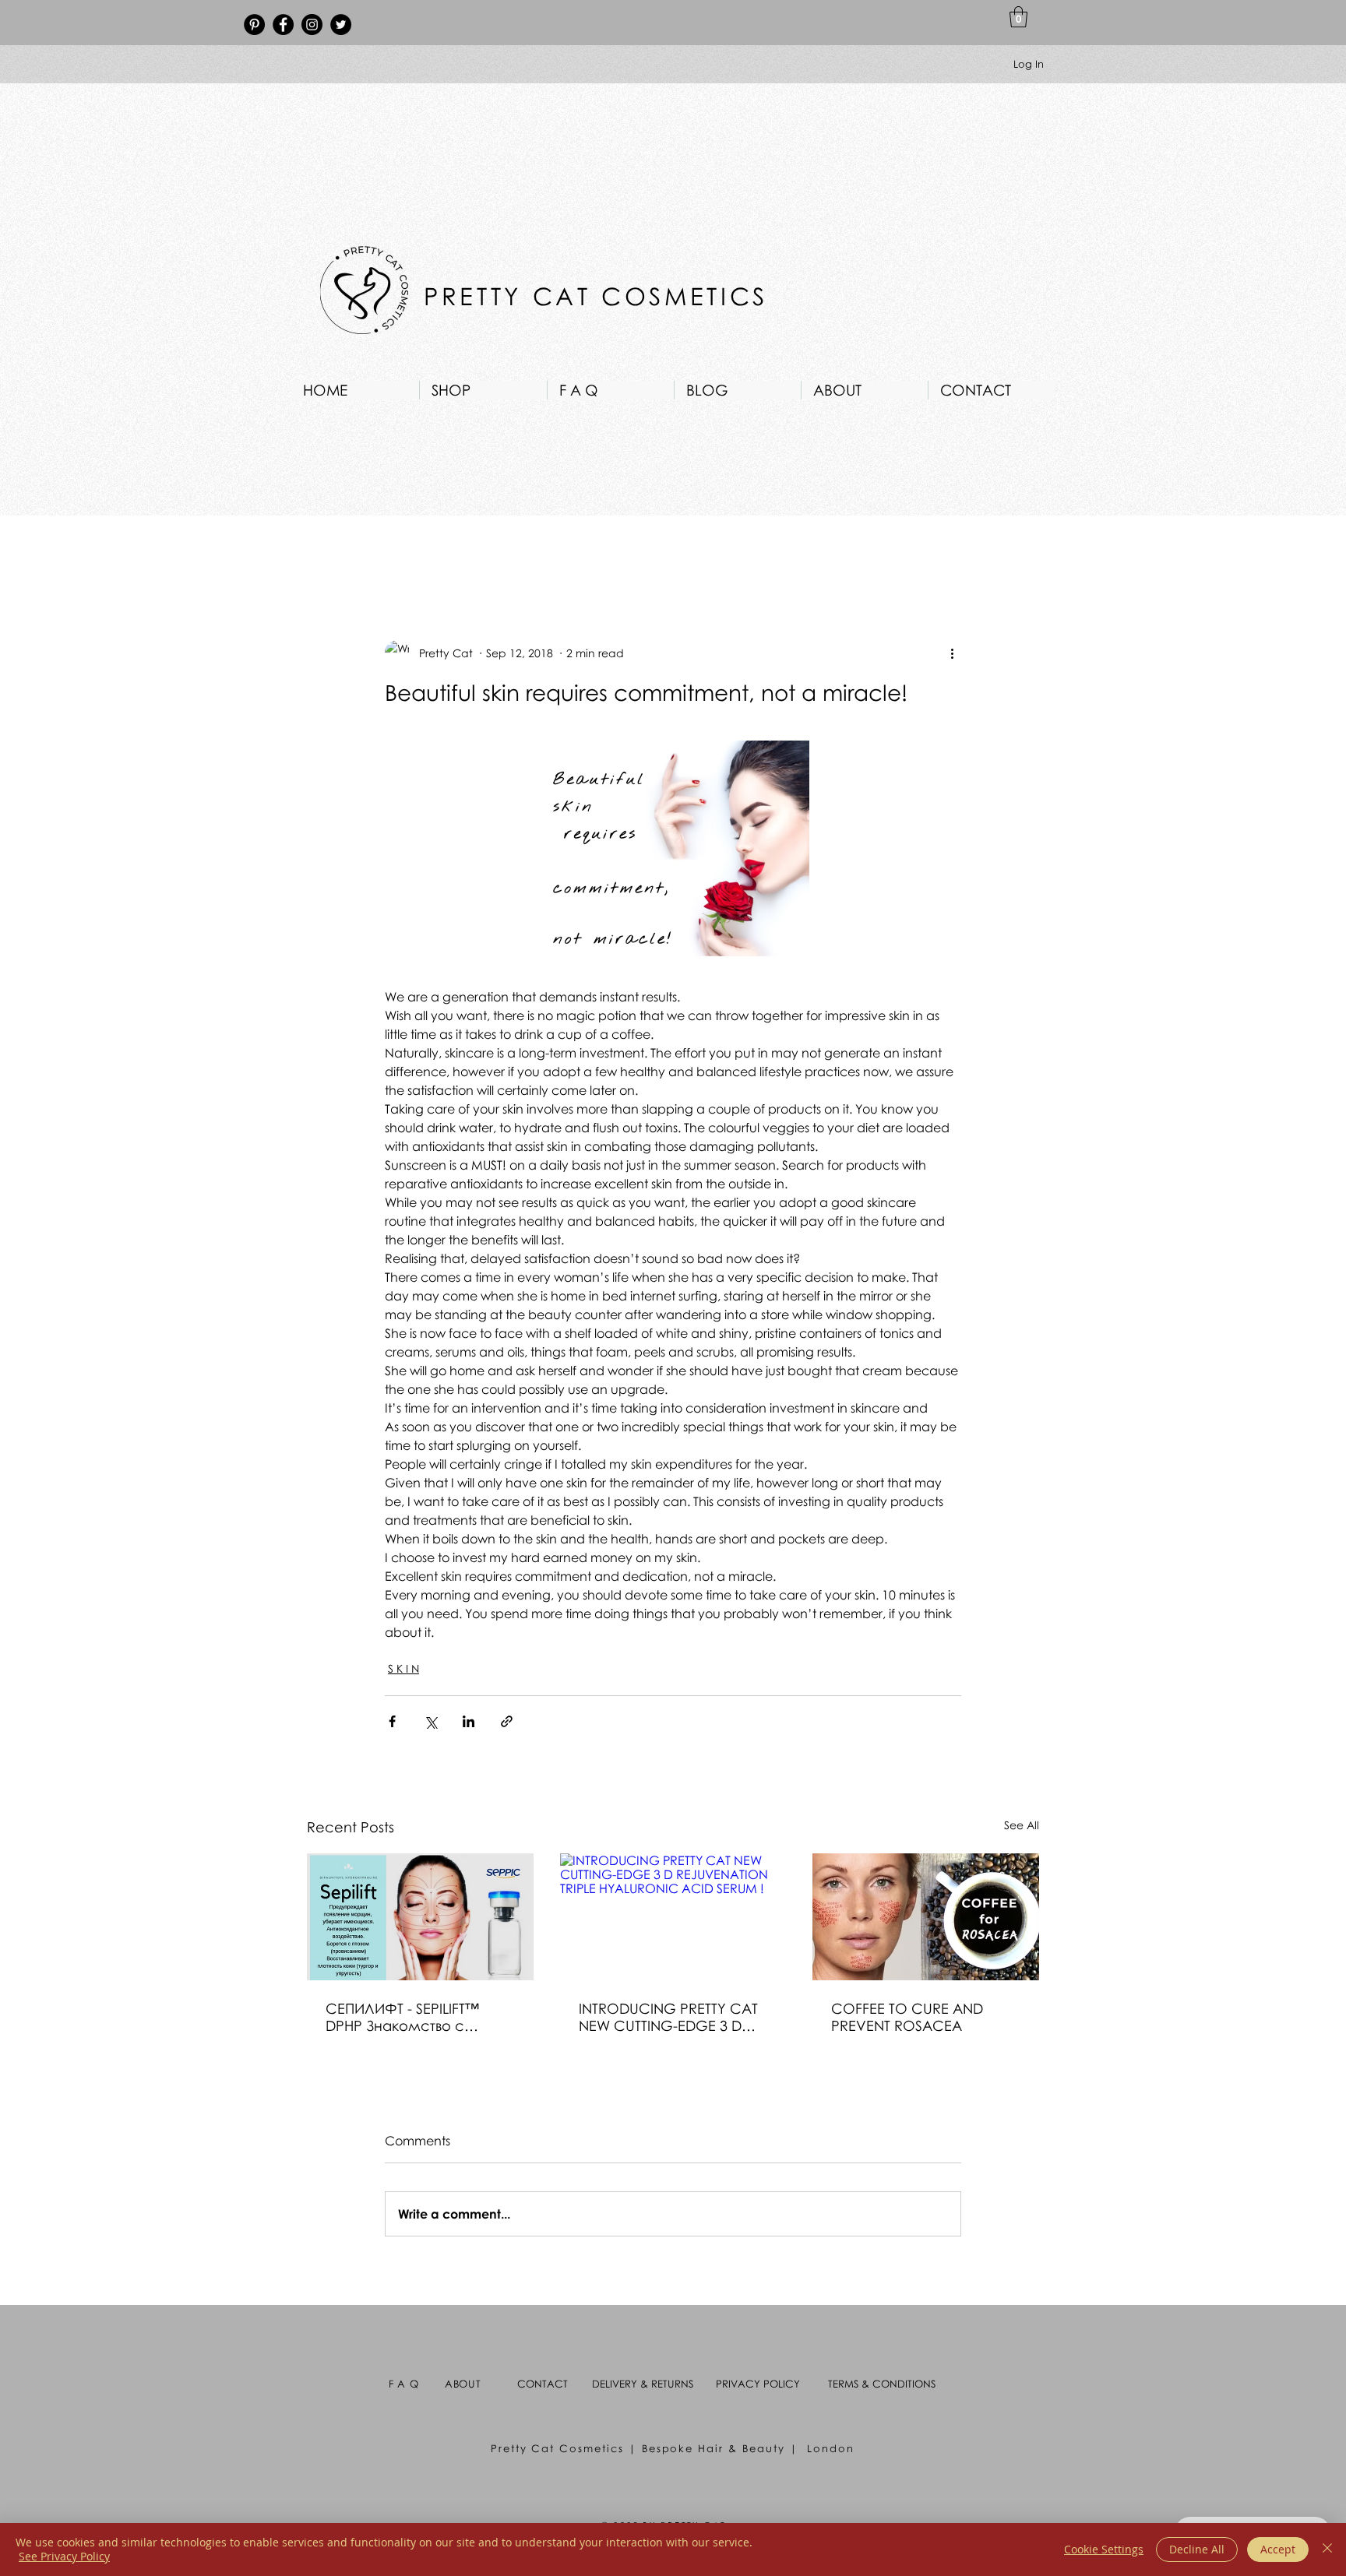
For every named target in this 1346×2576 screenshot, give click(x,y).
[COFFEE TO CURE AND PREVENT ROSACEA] (926, 1917)
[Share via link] (507, 1721)
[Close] (1327, 2550)
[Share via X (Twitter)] (430, 1721)
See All (1022, 1825)
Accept (1278, 2549)
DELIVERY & (622, 2384)
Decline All (1197, 2549)
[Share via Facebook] (392, 1721)
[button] (1018, 17)
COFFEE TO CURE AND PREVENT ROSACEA (907, 2017)
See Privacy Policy (64, 2556)
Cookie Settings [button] (1104, 2549)
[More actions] (952, 653)
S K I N (403, 1668)
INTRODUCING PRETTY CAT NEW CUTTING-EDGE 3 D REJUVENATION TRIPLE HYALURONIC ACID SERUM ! (672, 2017)
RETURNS (672, 2384)
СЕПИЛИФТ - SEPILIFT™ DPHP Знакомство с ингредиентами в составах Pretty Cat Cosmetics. (402, 2017)
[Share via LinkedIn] (469, 1721)
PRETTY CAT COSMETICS (601, 296)
